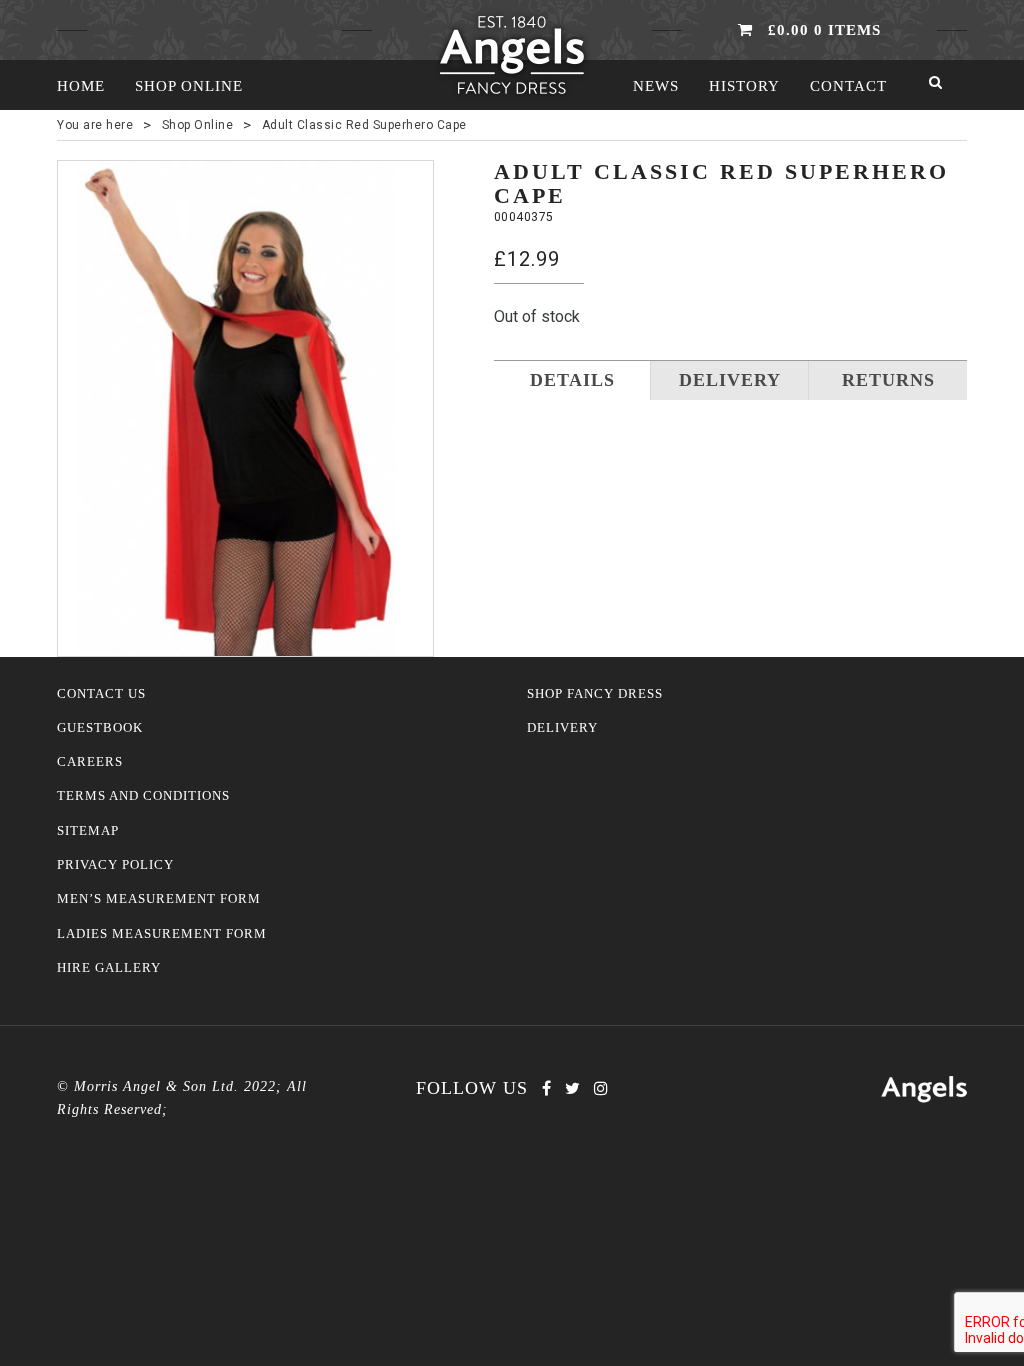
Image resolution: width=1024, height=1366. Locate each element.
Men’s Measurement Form (159, 899)
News (656, 86)
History (744, 86)
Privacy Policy (115, 865)
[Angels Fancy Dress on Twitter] (572, 1088)
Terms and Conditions (143, 796)
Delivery (562, 728)
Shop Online (189, 86)
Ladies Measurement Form (162, 934)
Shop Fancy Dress (595, 694)
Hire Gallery (109, 968)
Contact (848, 86)
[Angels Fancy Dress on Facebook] (546, 1088)
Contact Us (101, 694)
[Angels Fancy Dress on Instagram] (601, 1088)
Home (81, 86)
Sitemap (88, 831)
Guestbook (100, 728)
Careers (90, 762)
